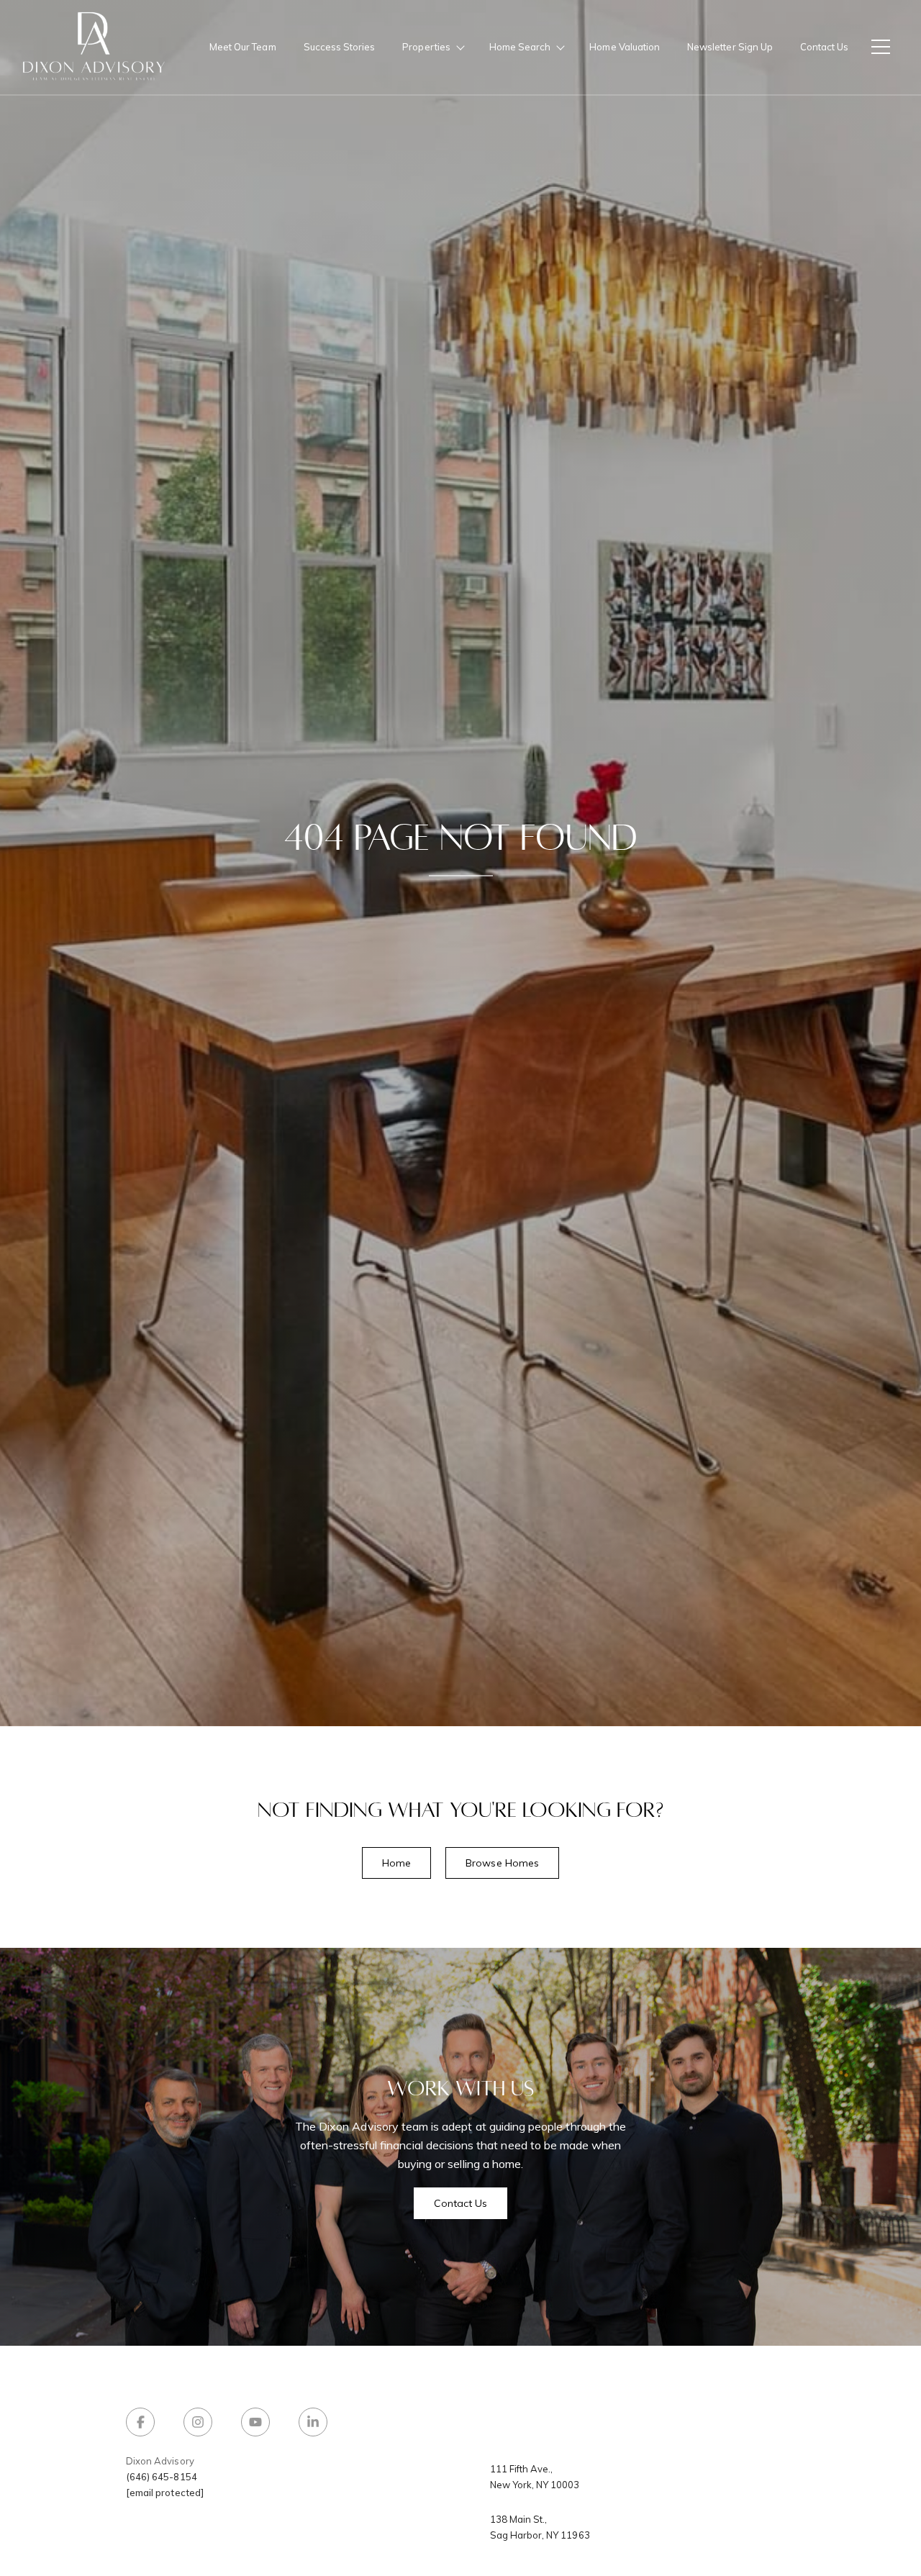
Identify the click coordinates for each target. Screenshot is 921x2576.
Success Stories (340, 47)
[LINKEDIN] (313, 2422)
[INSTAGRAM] (198, 2422)
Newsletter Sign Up (730, 47)
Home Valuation (625, 47)
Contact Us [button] (461, 2203)
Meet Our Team (243, 47)
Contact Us (824, 47)
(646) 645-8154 (162, 2477)
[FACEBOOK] (140, 2422)
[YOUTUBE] (255, 2422)
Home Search (520, 47)
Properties (426, 47)
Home (396, 1863)
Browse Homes (502, 1863)
